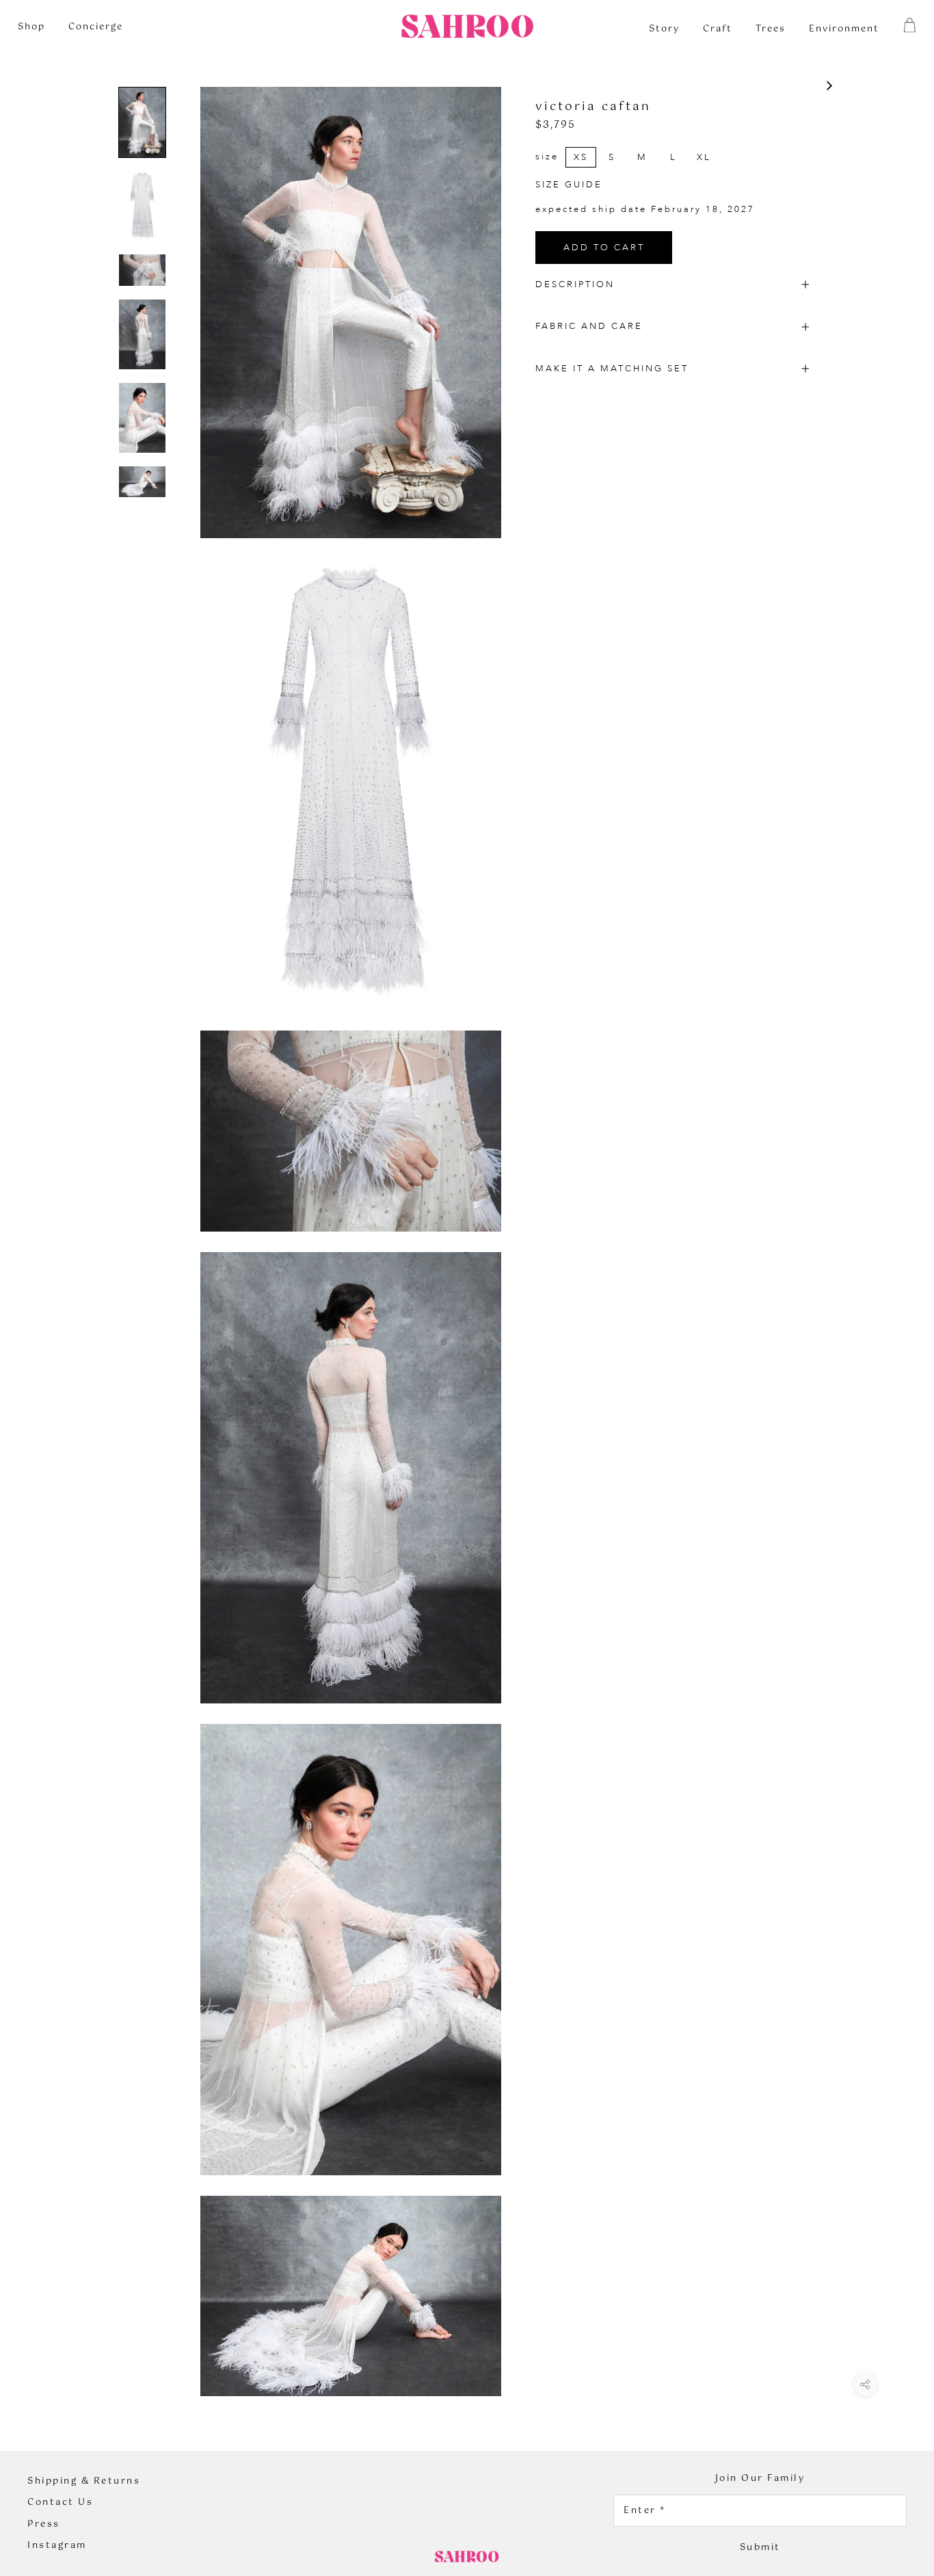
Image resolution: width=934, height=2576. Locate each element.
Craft (718, 29)
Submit (760, 2548)
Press (44, 2525)
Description (575, 284)
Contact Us (60, 2503)
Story (664, 29)
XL (704, 157)
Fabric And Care (589, 326)
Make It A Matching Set (612, 369)
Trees (771, 29)
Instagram (57, 2546)
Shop (31, 27)
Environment (844, 29)
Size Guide (569, 185)
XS (581, 157)
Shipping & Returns (84, 2482)
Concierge (96, 27)
